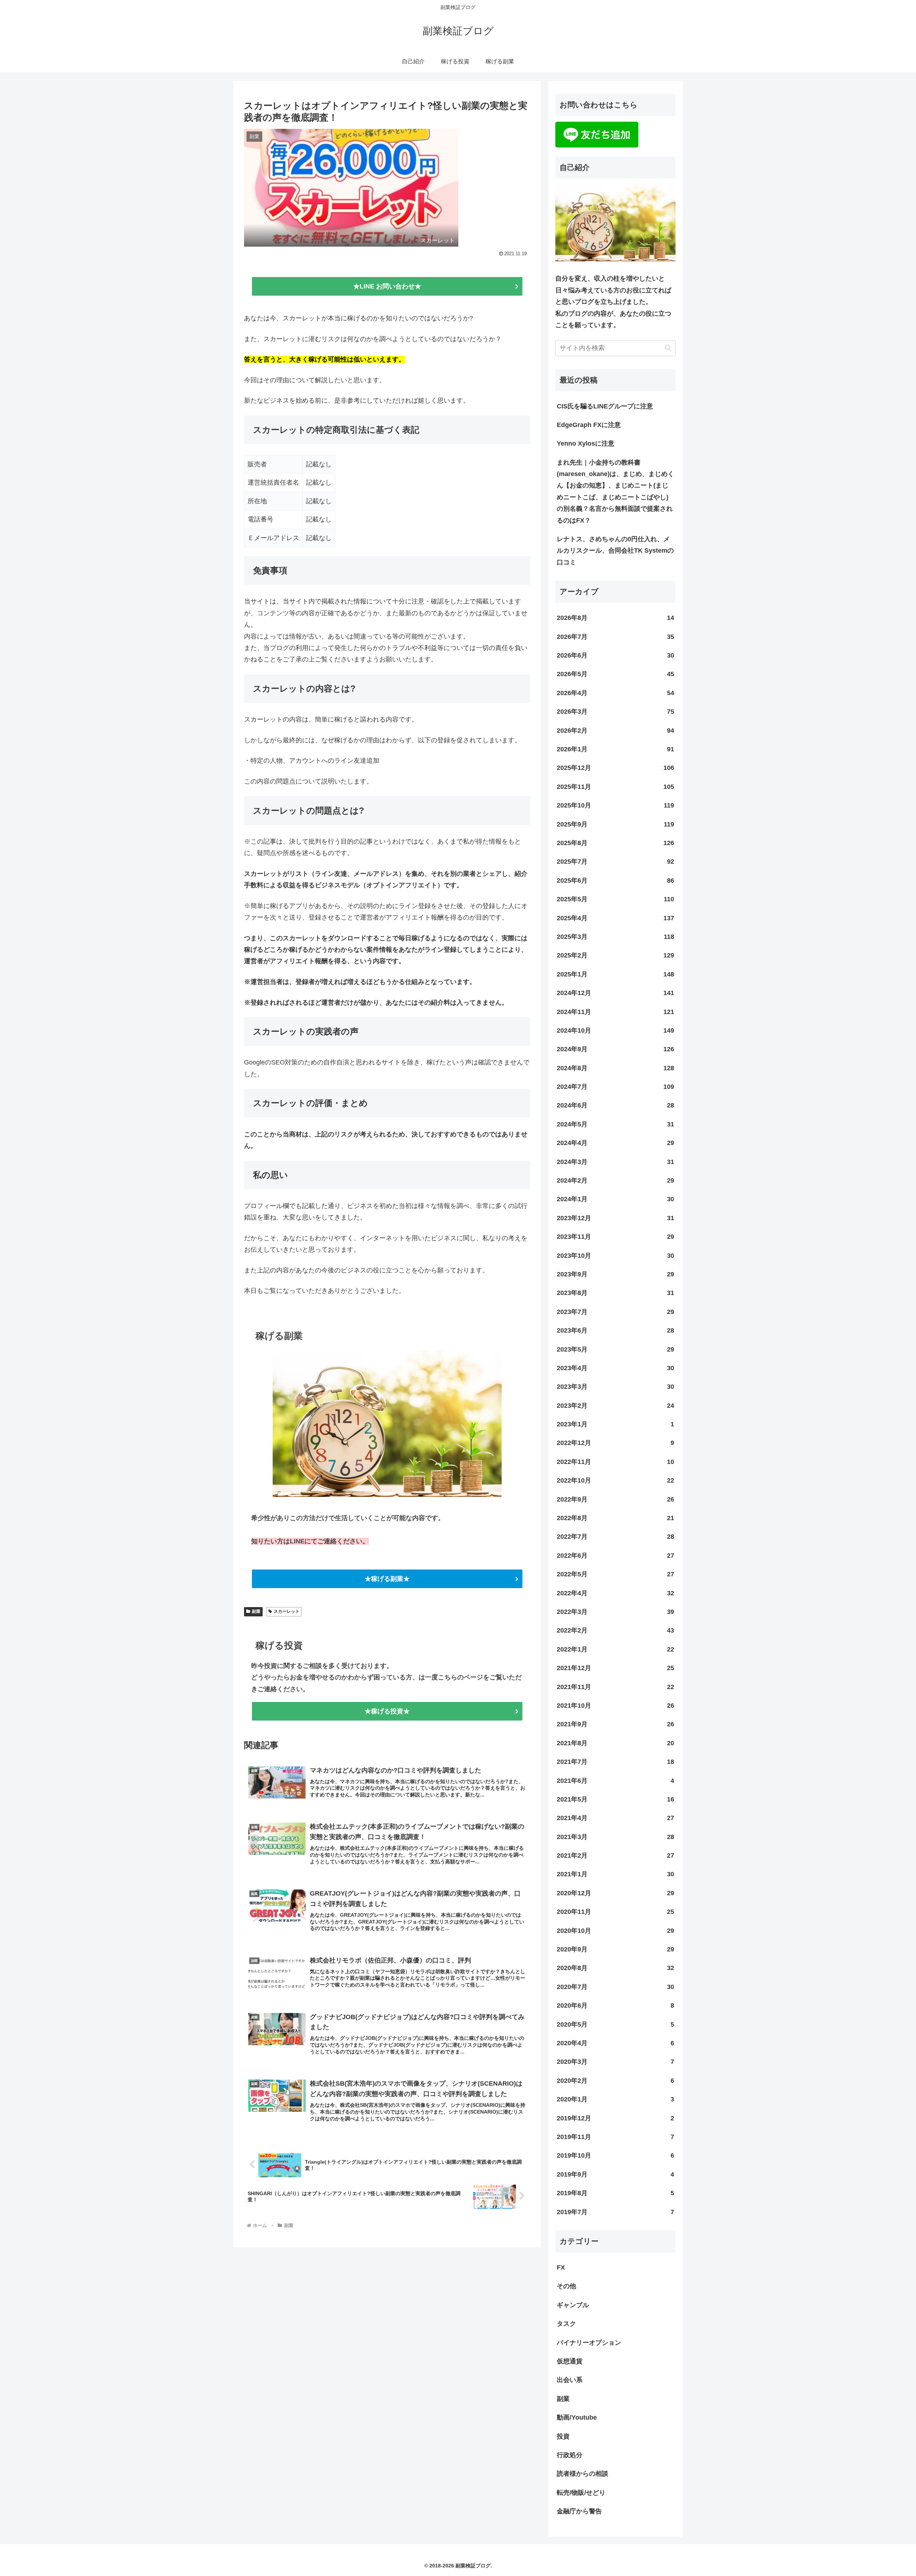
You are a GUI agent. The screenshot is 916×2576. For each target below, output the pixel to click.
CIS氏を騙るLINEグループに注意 (605, 406)
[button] (668, 348)
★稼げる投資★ (387, 1711)
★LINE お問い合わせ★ (387, 286)
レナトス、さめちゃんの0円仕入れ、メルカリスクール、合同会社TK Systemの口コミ (615, 551)
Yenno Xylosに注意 (586, 443)
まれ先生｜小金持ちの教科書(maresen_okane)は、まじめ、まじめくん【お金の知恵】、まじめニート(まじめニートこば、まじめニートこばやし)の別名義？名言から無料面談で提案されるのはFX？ (615, 491)
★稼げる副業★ (387, 1579)
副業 (256, 1611)
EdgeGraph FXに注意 (589, 425)
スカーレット (287, 1611)
